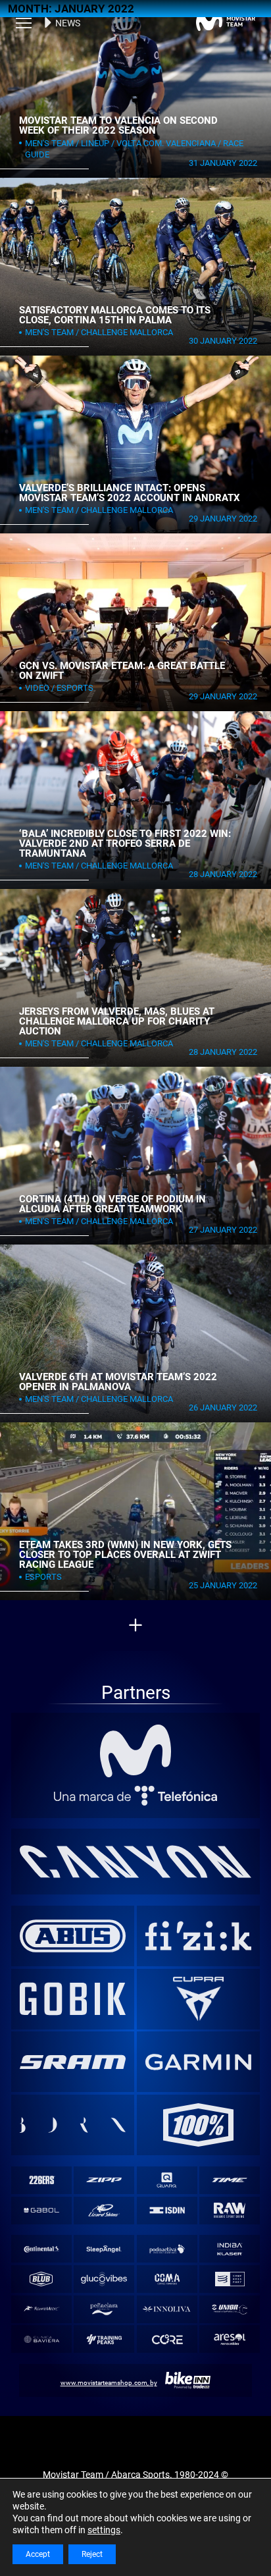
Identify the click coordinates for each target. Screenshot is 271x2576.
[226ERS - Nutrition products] (41, 2180)
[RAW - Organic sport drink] (230, 2210)
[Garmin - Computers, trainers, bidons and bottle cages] (199, 2062)
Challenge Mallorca (127, 332)
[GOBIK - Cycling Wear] (73, 1999)
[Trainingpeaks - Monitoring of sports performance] (104, 2339)
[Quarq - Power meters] (167, 2180)
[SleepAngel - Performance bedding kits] (104, 2249)
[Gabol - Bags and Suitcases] (41, 2210)
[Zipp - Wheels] (104, 2180)
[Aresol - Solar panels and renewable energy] (230, 2339)
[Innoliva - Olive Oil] (167, 2309)
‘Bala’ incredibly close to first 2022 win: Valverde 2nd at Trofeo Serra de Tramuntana (125, 843)
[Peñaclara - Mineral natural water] (104, 2309)
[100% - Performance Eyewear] (199, 2125)
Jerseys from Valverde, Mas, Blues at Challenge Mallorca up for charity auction (117, 1021)
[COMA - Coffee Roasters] (167, 2279)
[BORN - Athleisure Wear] (73, 2125)
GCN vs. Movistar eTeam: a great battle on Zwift (122, 671)
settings (104, 2530)
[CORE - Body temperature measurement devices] (167, 2339)
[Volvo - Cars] (199, 1999)
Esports (75, 688)
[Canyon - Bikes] (136, 1862)
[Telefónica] (136, 1796)
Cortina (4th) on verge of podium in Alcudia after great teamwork (112, 1204)
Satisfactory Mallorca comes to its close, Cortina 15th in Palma (115, 315)
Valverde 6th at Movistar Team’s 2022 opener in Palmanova (118, 1382)
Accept (38, 2554)
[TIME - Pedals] (230, 2180)
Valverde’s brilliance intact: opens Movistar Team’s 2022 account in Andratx (130, 493)
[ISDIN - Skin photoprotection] (167, 2210)
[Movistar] (136, 1751)
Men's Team (49, 143)
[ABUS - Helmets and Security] (73, 1936)
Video (37, 688)
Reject (92, 2554)
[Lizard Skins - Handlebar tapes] (104, 2210)
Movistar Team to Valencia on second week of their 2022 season (118, 125)
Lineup (95, 143)
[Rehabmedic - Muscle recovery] (41, 2309)
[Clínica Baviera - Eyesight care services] (41, 2339)
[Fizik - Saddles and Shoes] (199, 1936)
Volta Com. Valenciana (166, 143)
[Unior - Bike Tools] (230, 2309)
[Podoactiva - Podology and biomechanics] (167, 2249)
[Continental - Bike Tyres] (41, 2249)
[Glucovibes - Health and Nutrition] (104, 2279)
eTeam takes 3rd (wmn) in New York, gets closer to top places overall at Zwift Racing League (125, 1554)
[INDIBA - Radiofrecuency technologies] (230, 2249)
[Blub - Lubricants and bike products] (41, 2279)
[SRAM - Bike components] (73, 2062)
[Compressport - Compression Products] (230, 2279)
